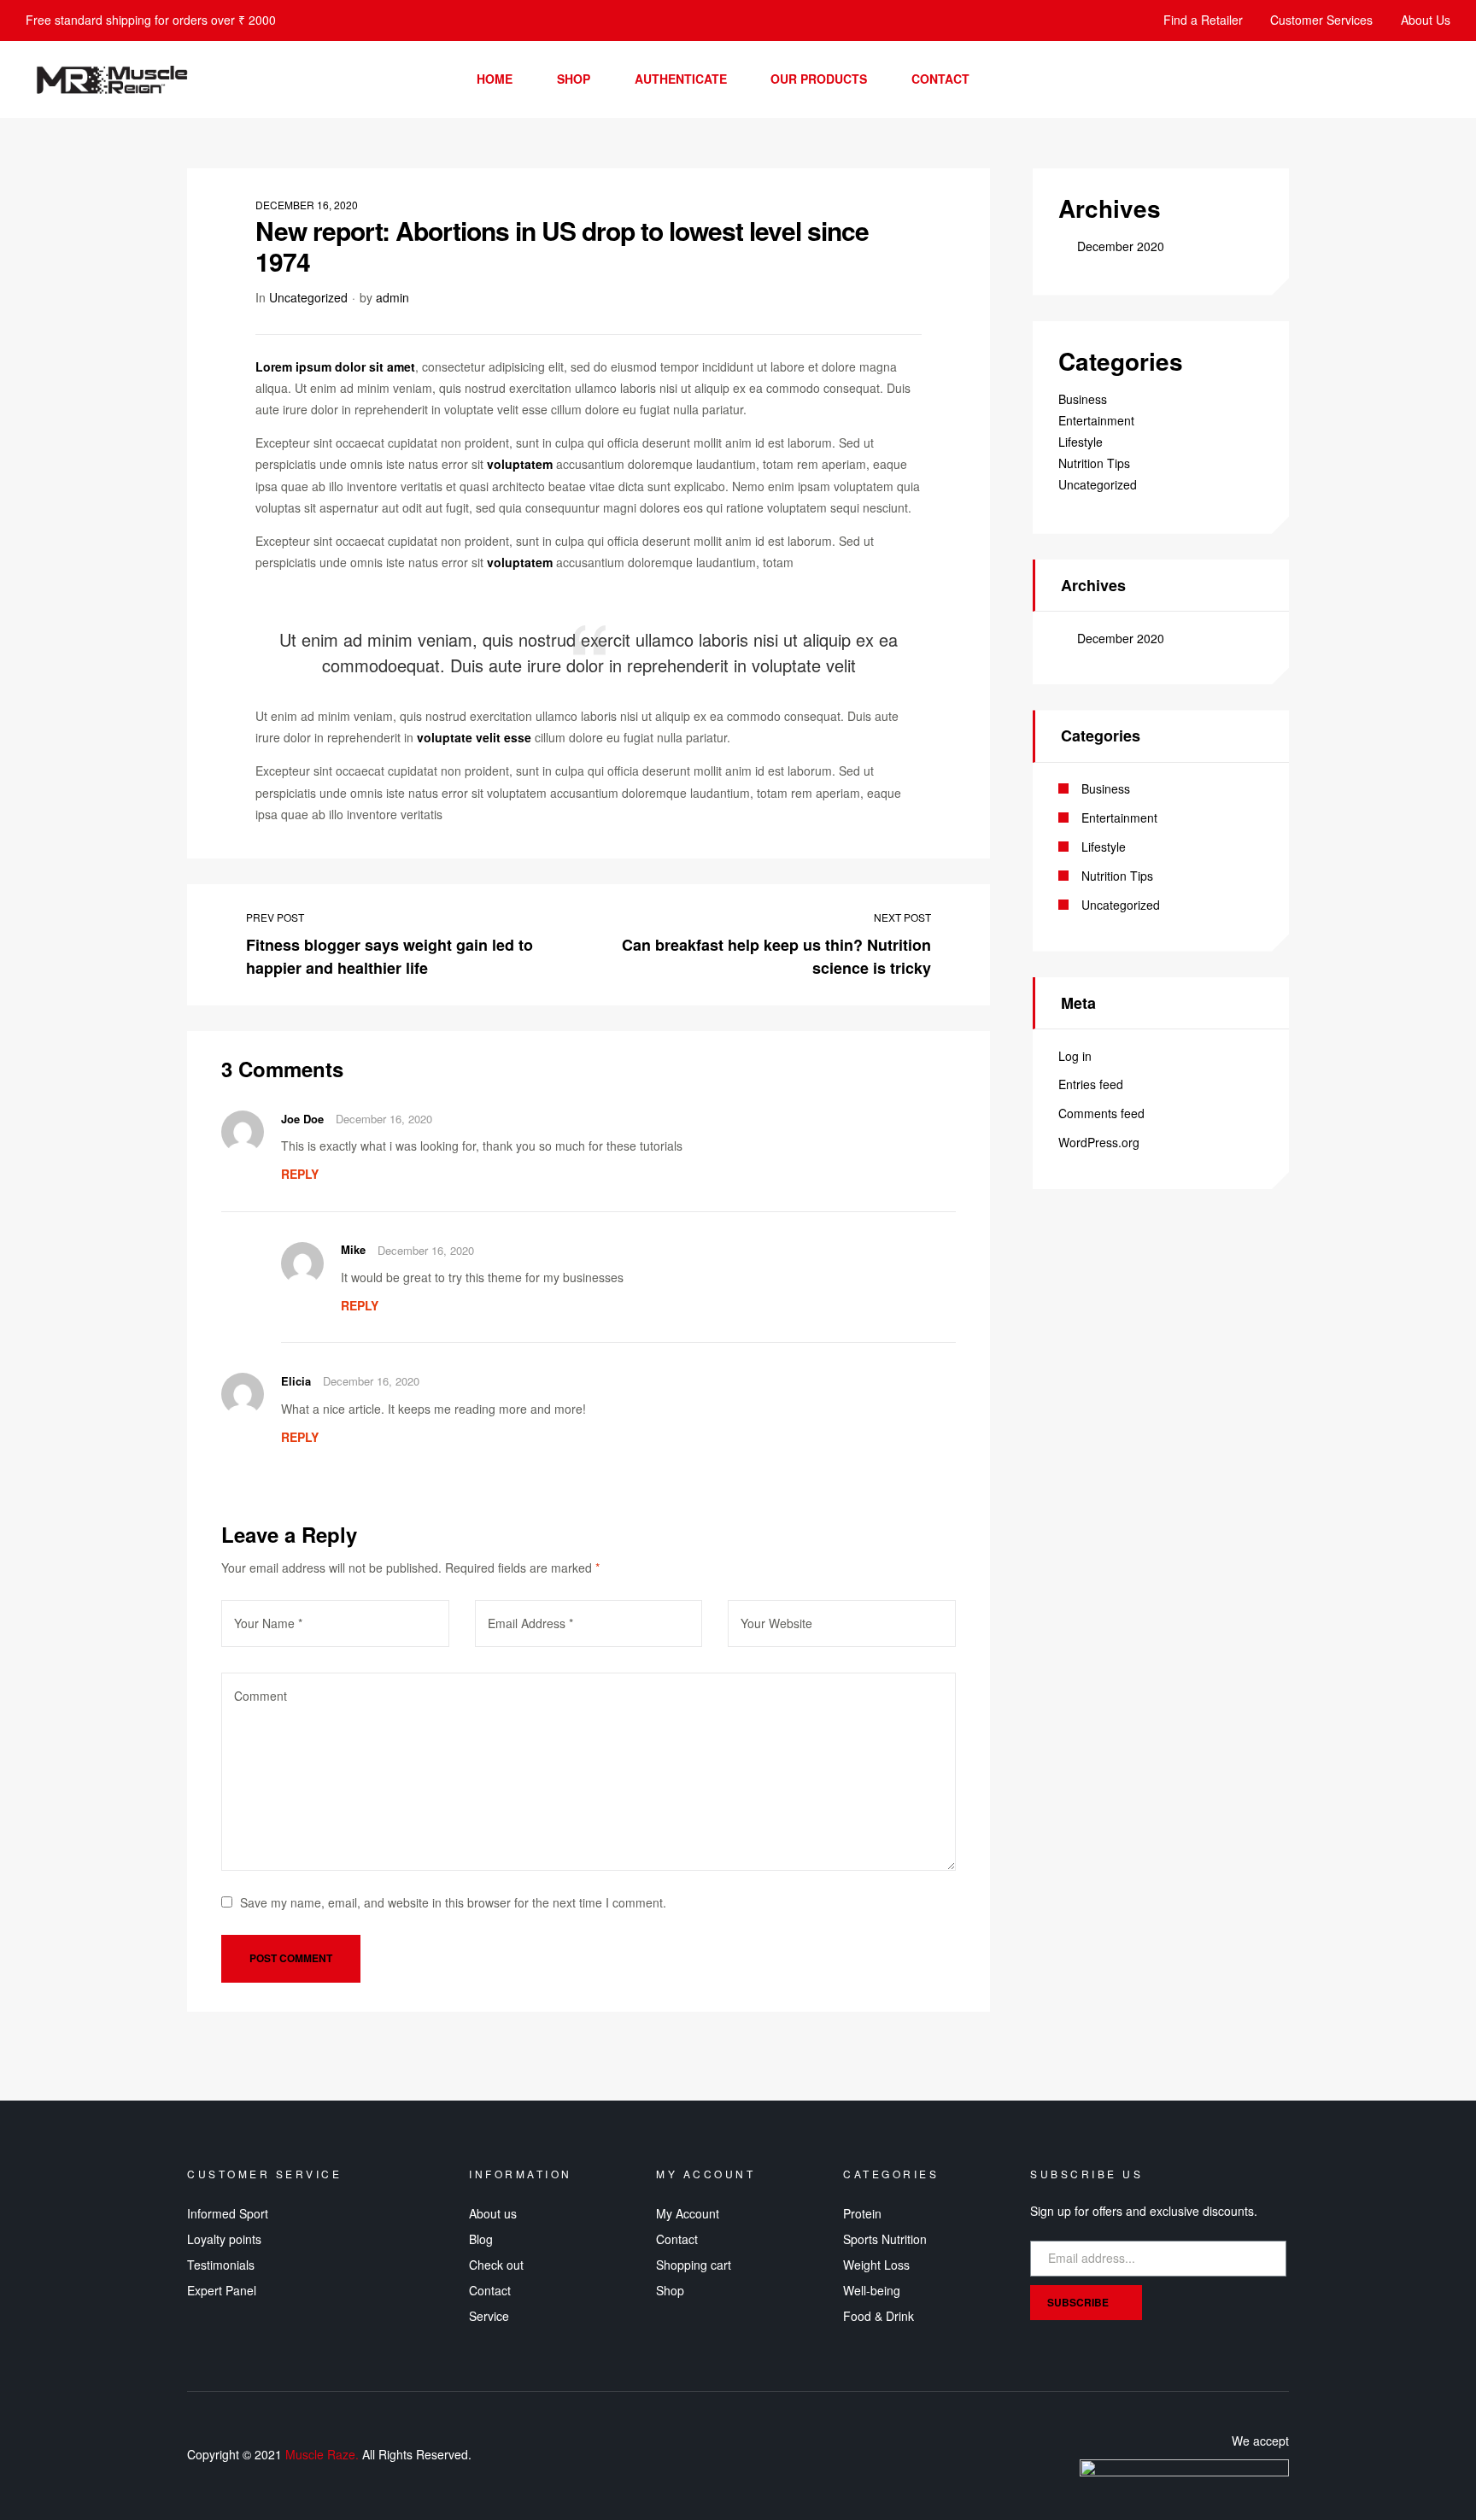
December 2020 (1121, 246)
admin (392, 297)
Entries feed (1091, 1084)
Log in (1075, 1056)
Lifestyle (1081, 442)
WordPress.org (1099, 1142)
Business (1083, 399)
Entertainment (1096, 420)
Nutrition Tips (1094, 463)
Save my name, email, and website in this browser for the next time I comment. (453, 1902)
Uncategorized (308, 297)
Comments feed (1101, 1113)
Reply (300, 1174)
